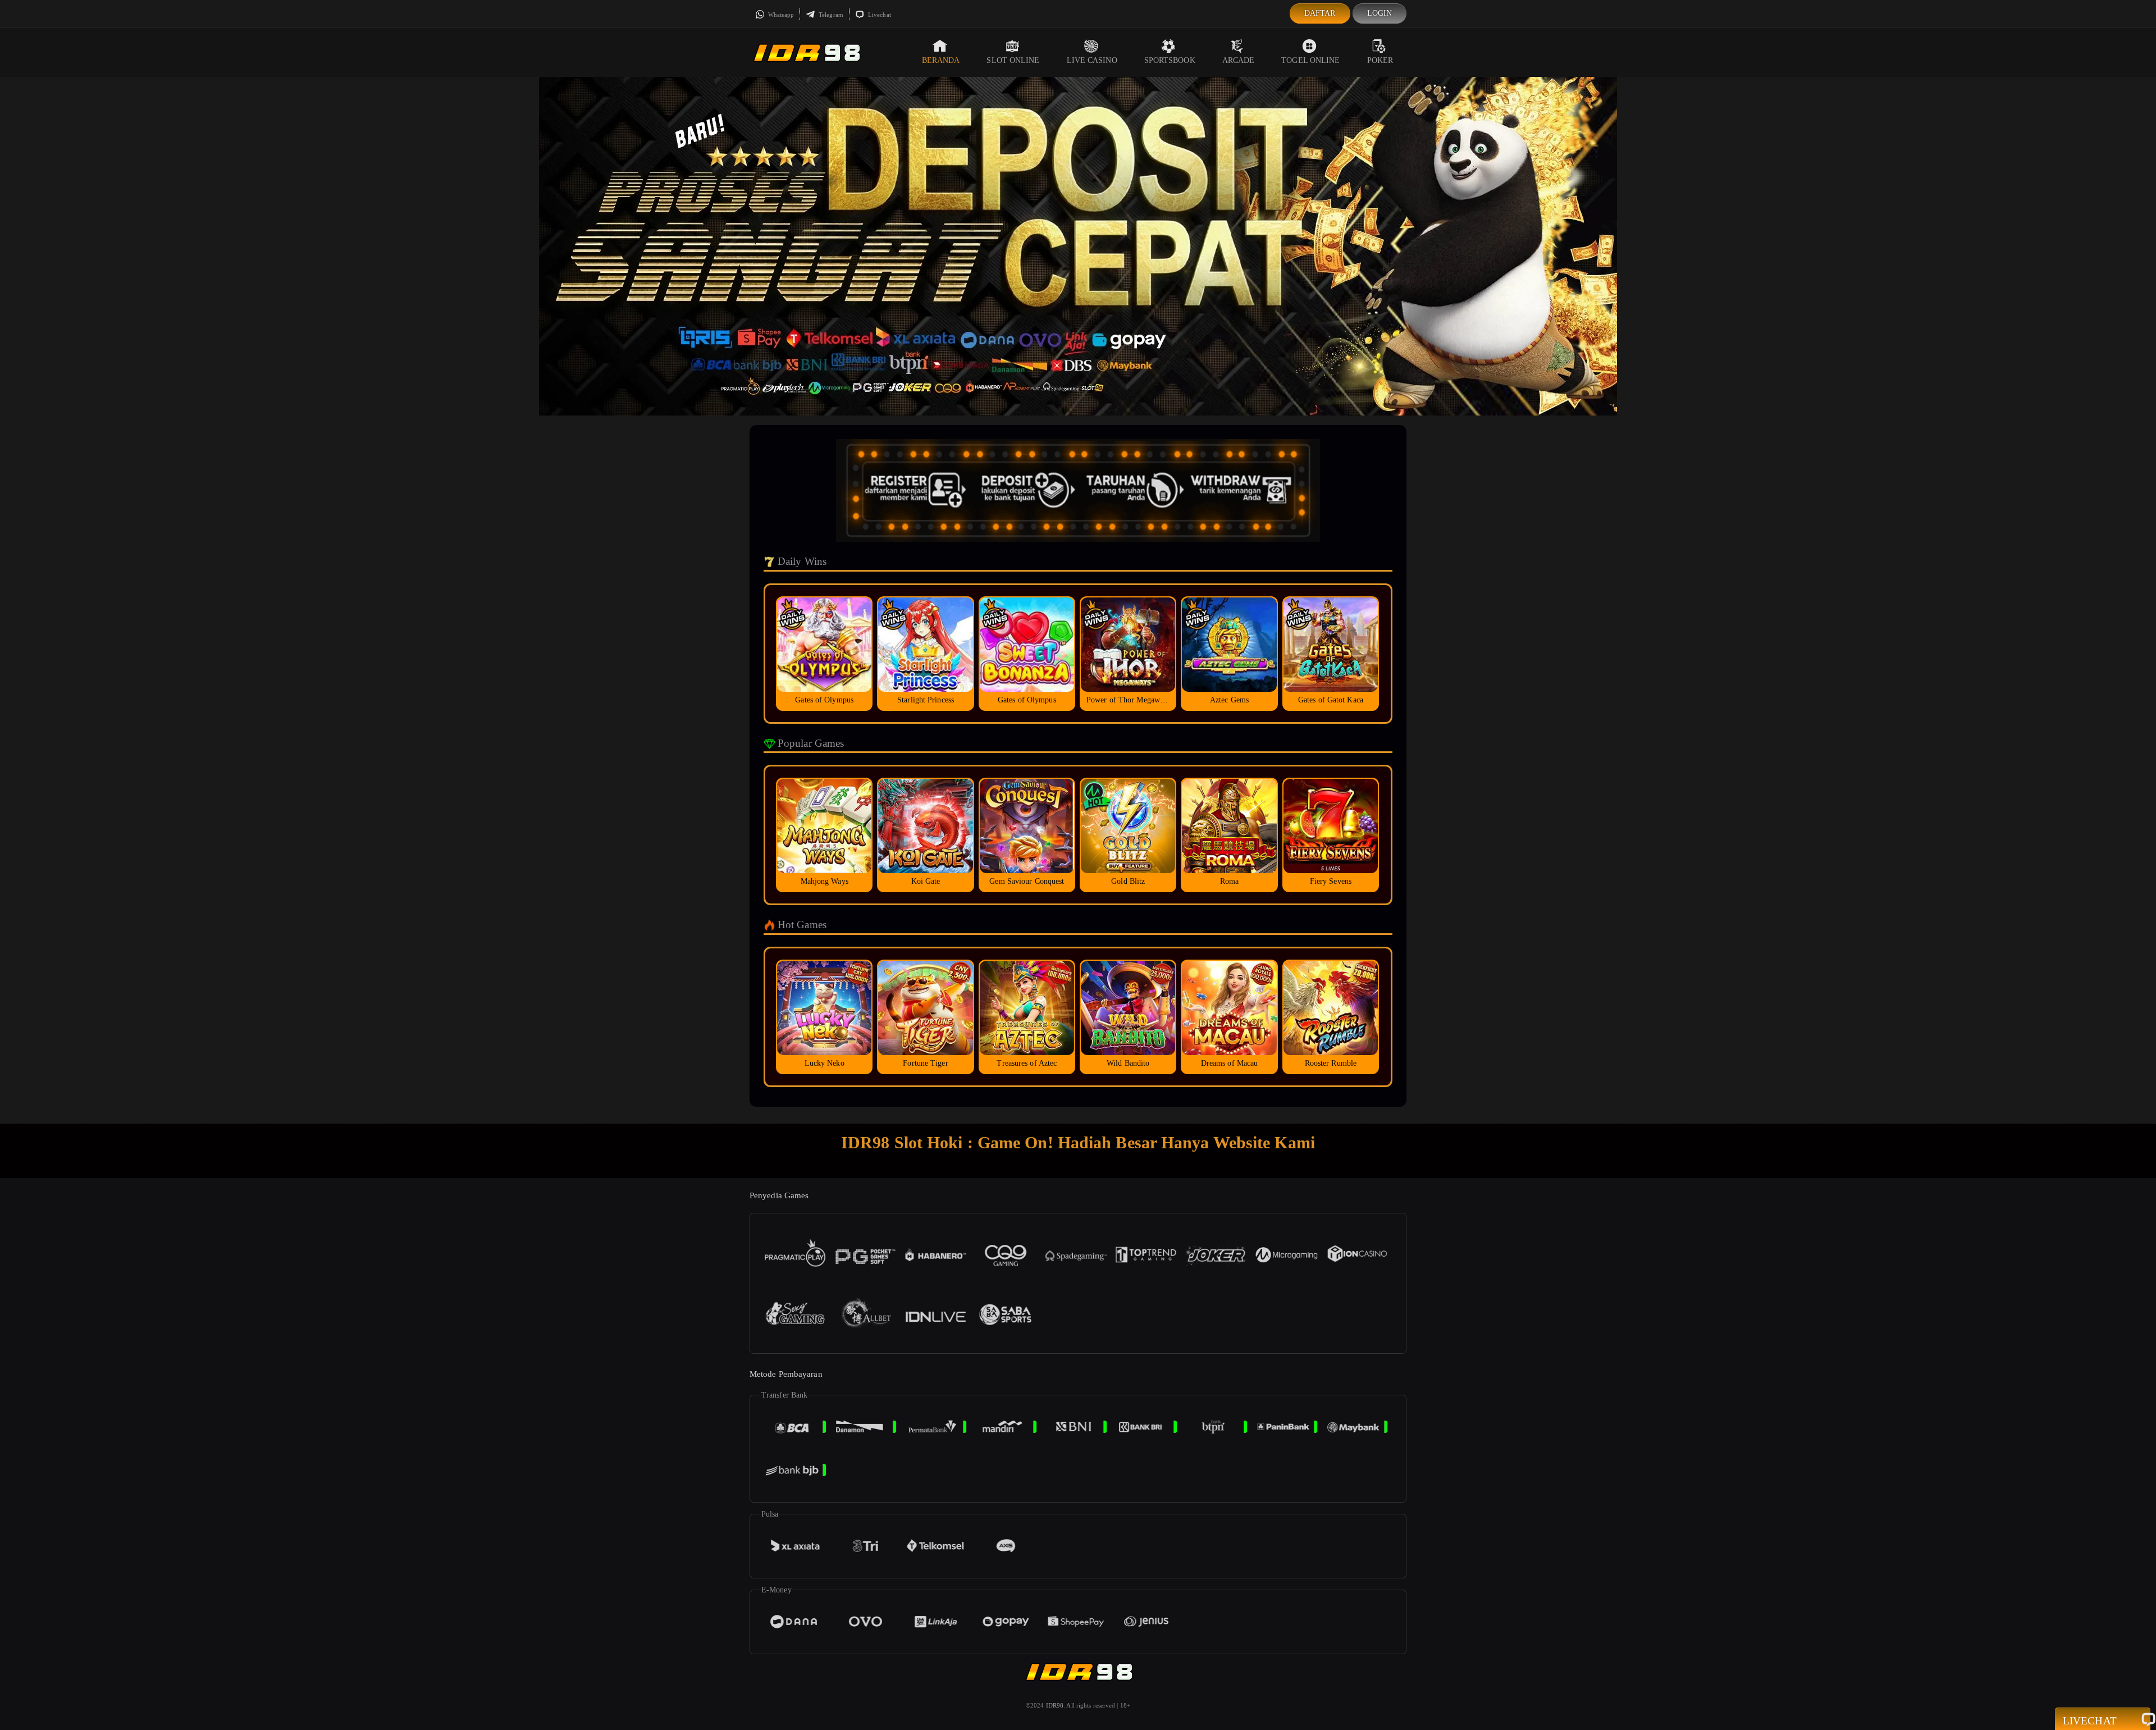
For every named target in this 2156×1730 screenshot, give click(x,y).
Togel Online (1310, 60)
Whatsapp (780, 15)
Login (1380, 13)
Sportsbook (1170, 60)
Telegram (830, 15)
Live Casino (1092, 60)
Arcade (1239, 60)
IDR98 (1055, 1705)
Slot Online (1013, 60)
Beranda (941, 60)
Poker (1380, 60)
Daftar (1320, 13)
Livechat (879, 15)
